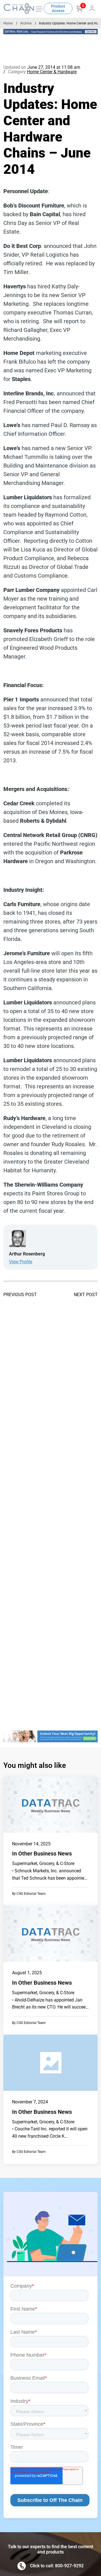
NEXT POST (86, 1295)
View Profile (21, 1262)
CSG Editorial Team (31, 1894)
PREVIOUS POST (20, 1295)
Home (8, 23)
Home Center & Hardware (52, 72)
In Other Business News (42, 1854)
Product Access (58, 8)
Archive (26, 23)
